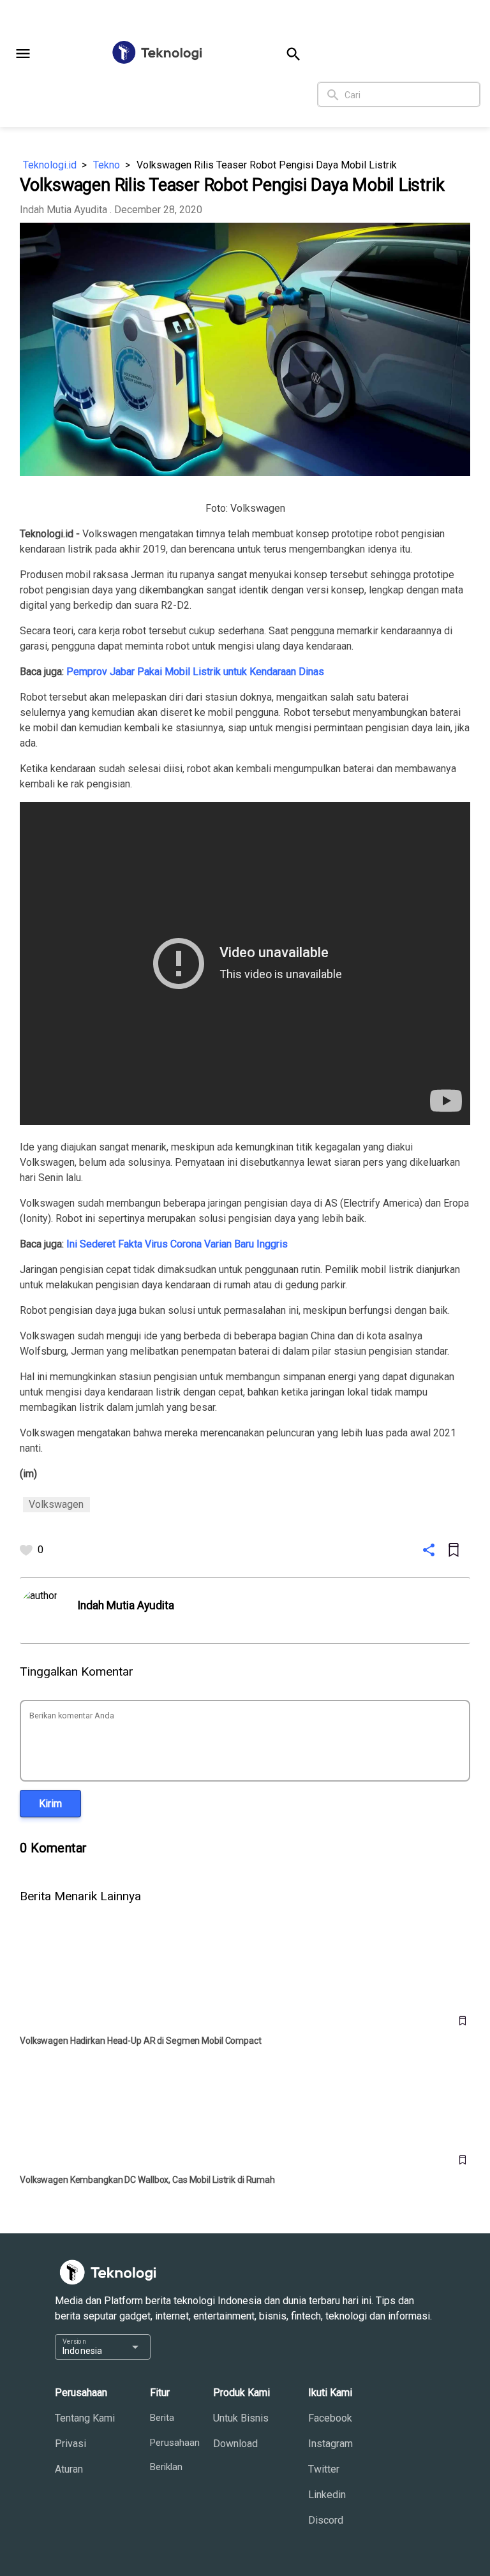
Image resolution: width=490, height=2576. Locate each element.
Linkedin (327, 2495)
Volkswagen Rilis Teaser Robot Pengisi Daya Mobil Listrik (267, 165)
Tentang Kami (85, 2418)
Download (235, 2444)
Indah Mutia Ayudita (63, 210)
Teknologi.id (50, 165)
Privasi (71, 2444)
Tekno (107, 165)
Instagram (330, 2444)
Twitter (324, 2469)
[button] (23, 54)
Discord (326, 2520)
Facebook (330, 2418)
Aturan (69, 2469)
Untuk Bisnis (241, 2418)
